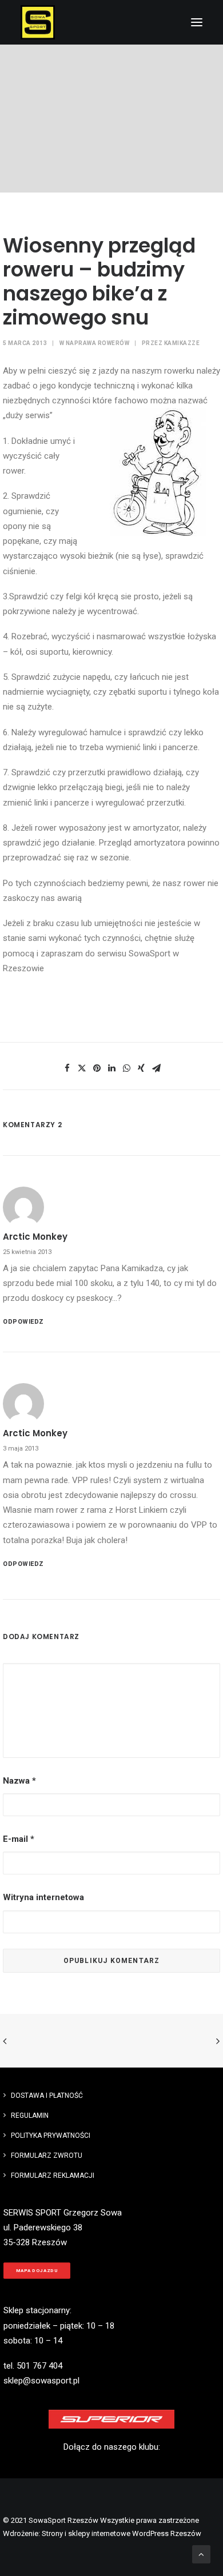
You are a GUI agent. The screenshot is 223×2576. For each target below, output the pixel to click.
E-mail (19, 1839)
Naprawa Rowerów (98, 343)
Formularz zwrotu (47, 2156)
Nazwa (19, 1781)
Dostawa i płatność (47, 2096)
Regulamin (30, 2116)
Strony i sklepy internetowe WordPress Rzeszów (122, 2533)
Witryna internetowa (43, 1897)
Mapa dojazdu (37, 2271)
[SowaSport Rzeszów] (38, 22)
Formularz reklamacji (53, 2176)
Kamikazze (182, 343)
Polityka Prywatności (51, 2136)
